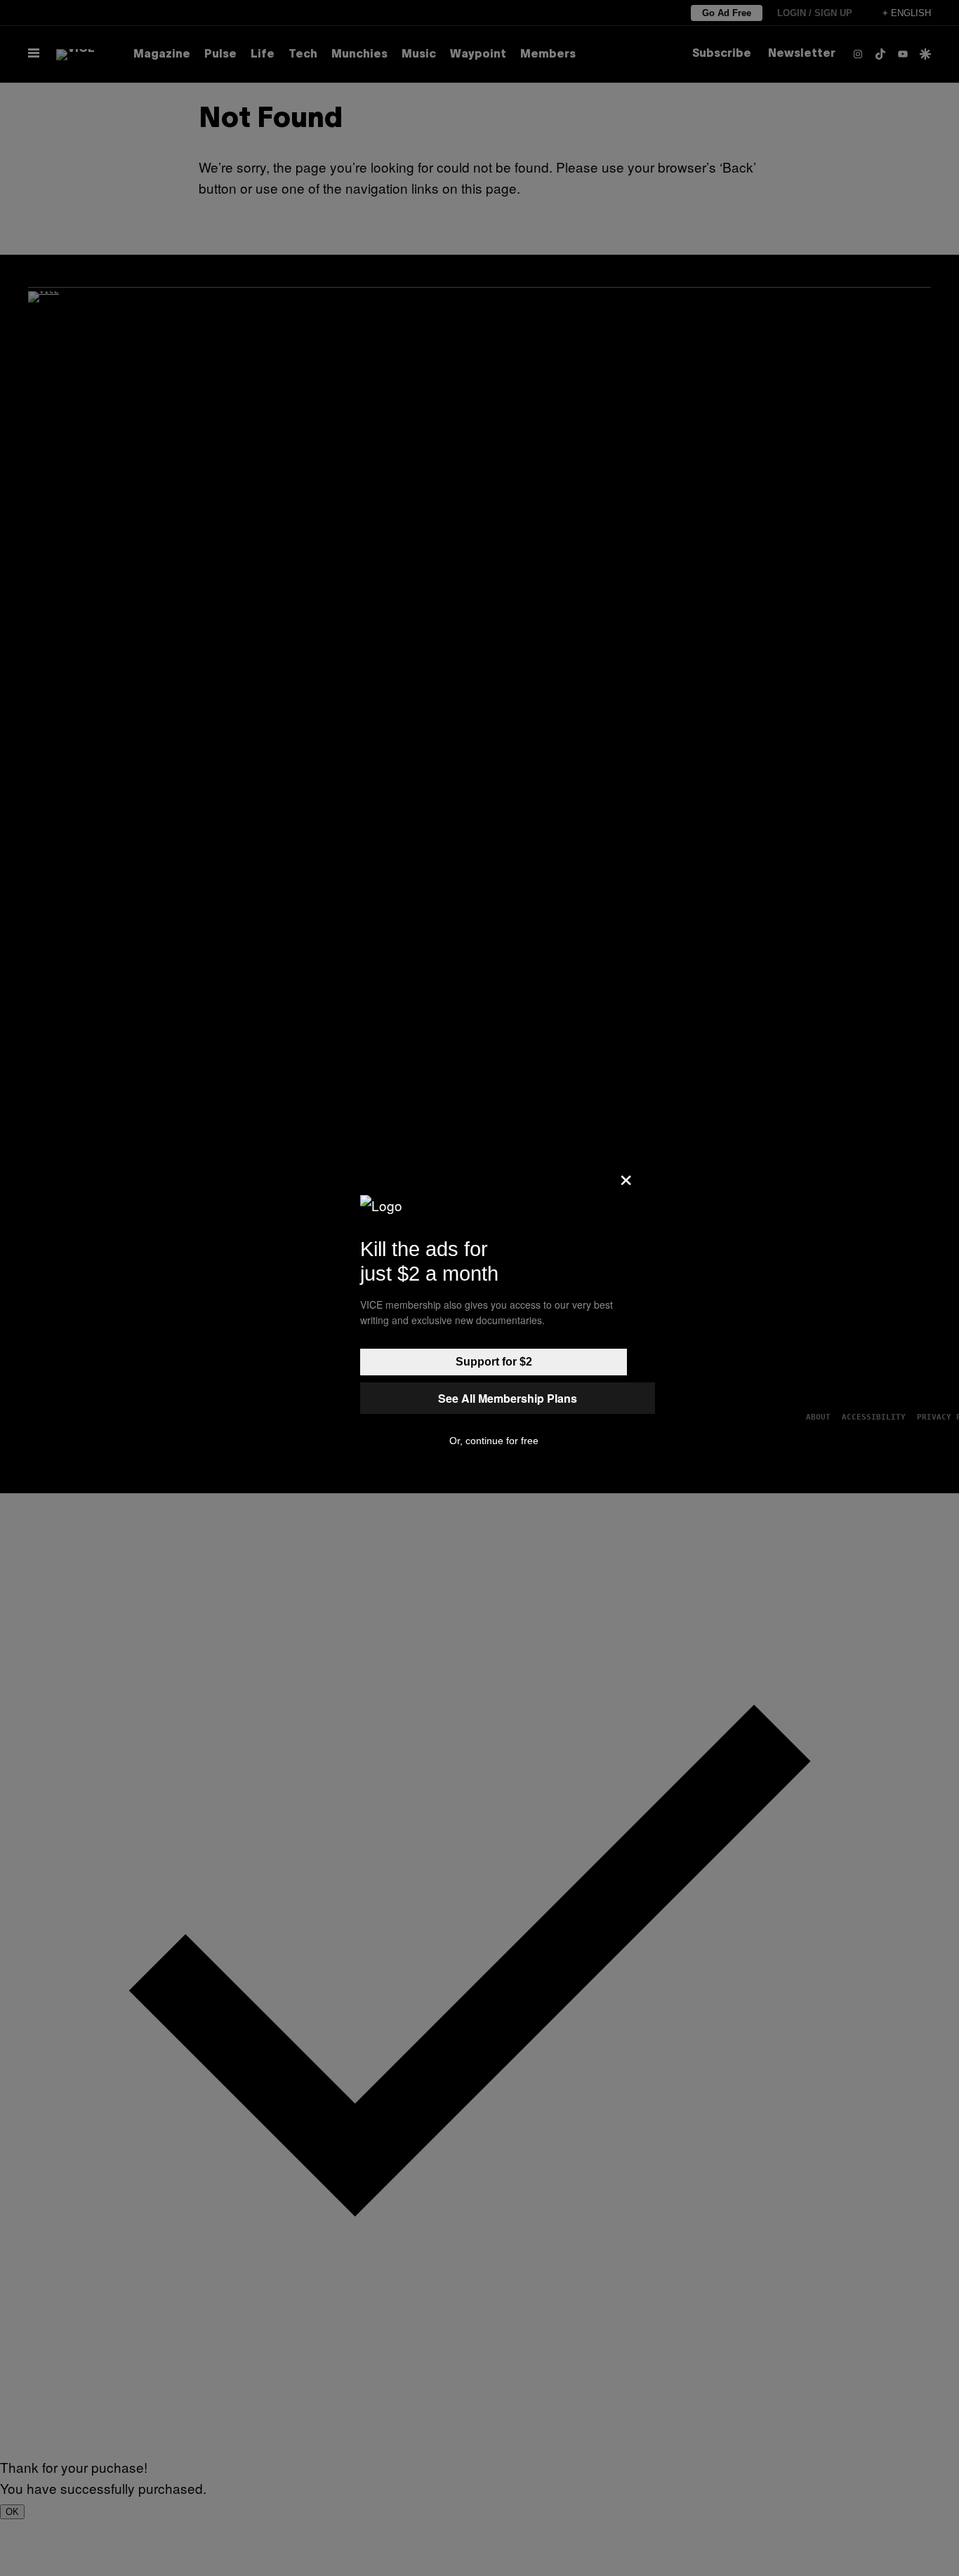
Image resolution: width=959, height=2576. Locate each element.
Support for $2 (494, 1362)
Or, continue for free (494, 1441)
